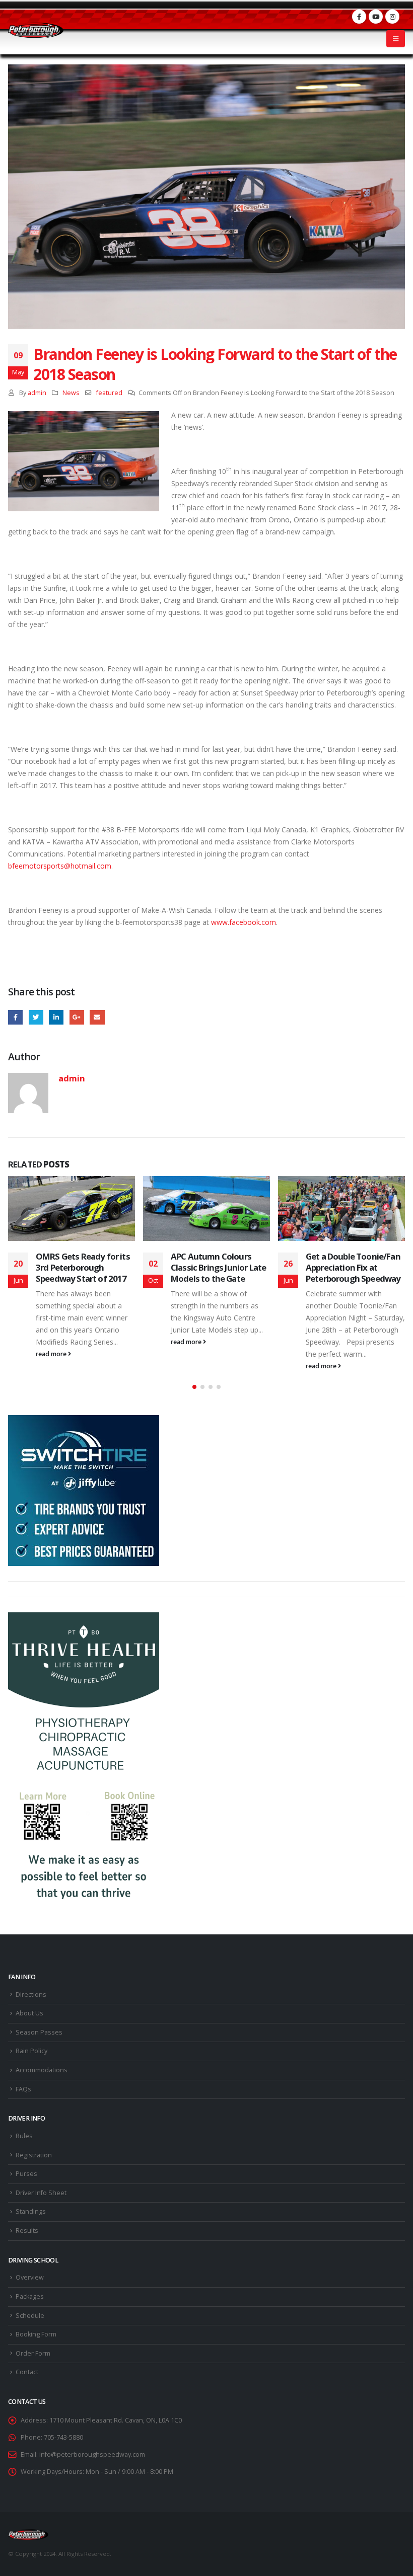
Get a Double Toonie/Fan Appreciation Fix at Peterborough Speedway (218, 1267)
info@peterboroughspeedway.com (92, 2454)
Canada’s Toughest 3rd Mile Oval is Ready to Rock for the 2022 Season (354, 1267)
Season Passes (39, 2032)
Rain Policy (31, 2051)
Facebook (15, 1017)
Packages (30, 2296)
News (71, 393)
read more (52, 1342)
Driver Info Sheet (41, 2193)
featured (109, 393)
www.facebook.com (244, 922)
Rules (24, 2136)
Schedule (30, 2316)
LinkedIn (56, 1017)
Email (97, 1017)
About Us (29, 2013)
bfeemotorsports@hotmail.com (60, 866)
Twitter (36, 1017)
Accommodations (42, 2070)
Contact (27, 2372)
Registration (34, 2155)
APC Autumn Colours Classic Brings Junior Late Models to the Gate (83, 1267)
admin (37, 393)
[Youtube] (376, 17)
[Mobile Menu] (396, 39)
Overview (30, 2277)
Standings (31, 2211)
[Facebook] (359, 17)
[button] (194, 1387)
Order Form (33, 2353)
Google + (77, 1017)
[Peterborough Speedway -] (36, 30)
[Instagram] (392, 17)
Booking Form (36, 2334)
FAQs (23, 2089)
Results (27, 2231)
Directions (31, 1995)
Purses (26, 2174)
